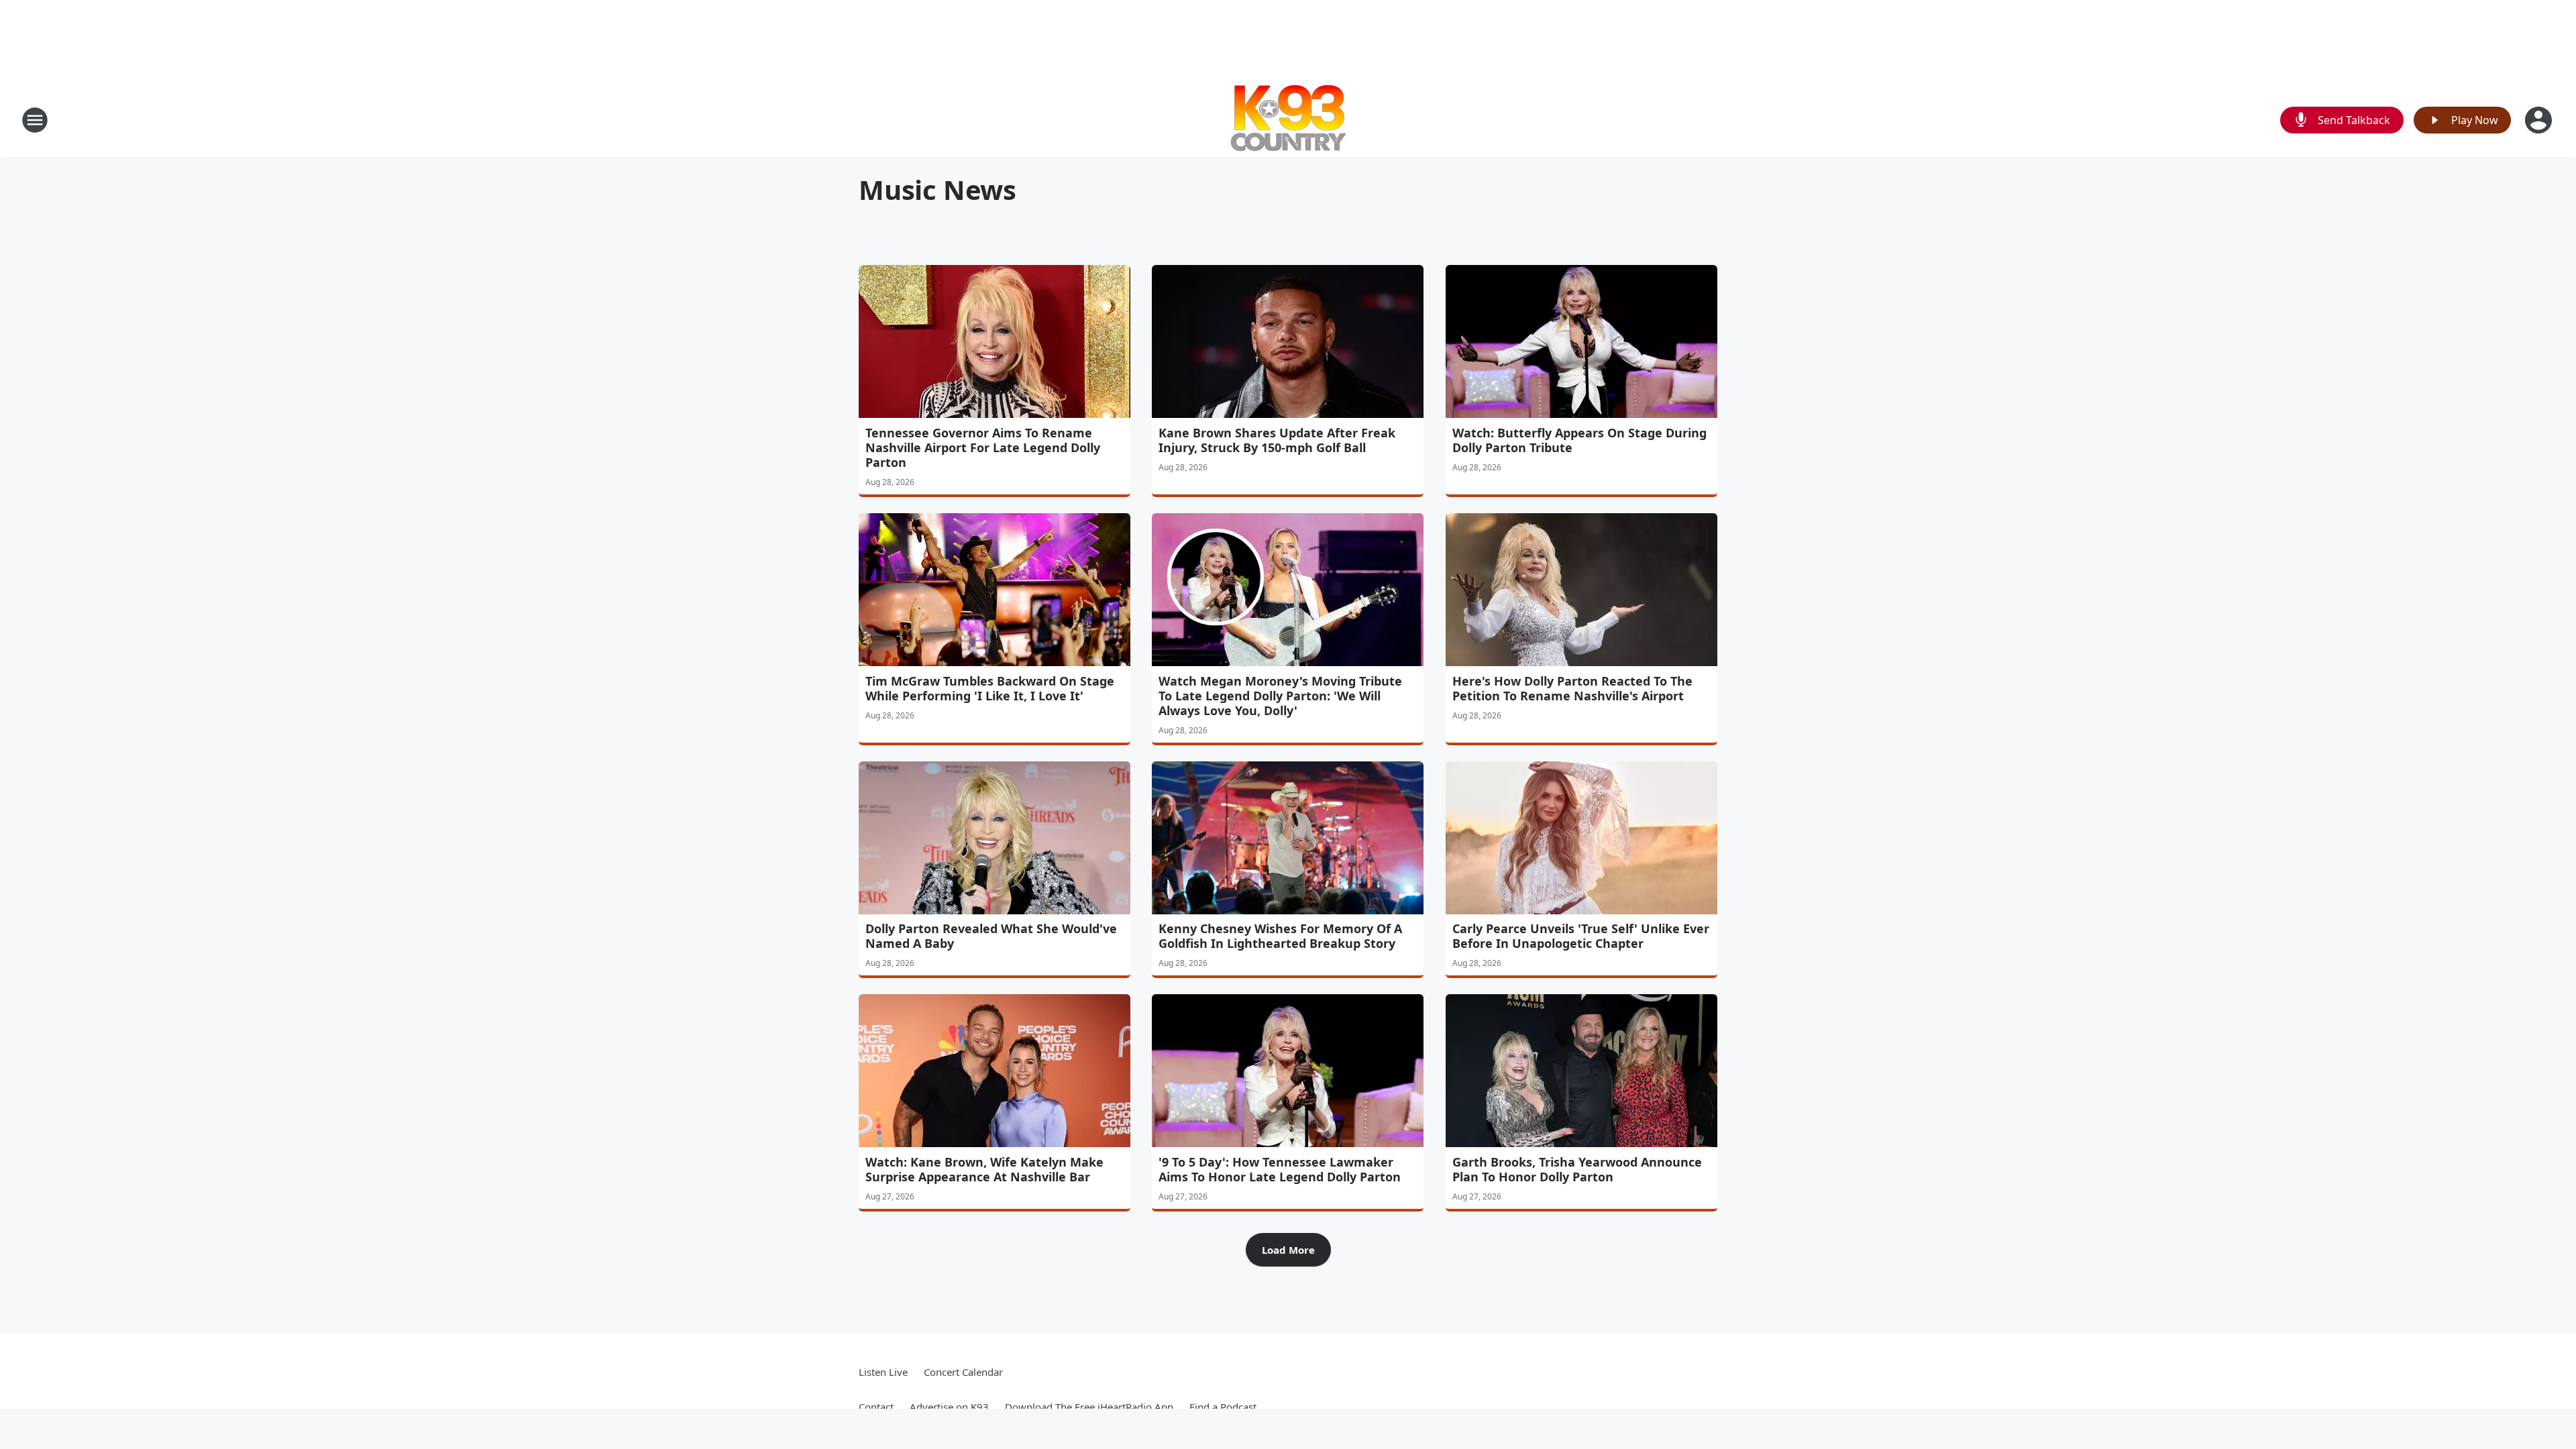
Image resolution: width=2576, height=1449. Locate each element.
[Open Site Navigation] (35, 120)
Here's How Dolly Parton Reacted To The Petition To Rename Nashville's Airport (1572, 688)
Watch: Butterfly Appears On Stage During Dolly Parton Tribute (1579, 440)
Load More (1288, 1250)
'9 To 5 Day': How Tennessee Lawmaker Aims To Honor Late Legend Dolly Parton (1280, 1169)
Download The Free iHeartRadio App (1089, 1407)
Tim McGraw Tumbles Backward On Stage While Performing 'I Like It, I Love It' (990, 688)
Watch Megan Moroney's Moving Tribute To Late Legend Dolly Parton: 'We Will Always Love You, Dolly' (1280, 696)
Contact (876, 1407)
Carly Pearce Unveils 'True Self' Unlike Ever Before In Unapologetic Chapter (1581, 936)
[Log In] (2540, 120)
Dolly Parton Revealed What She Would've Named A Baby (991, 936)
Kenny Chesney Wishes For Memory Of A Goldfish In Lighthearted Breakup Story (1280, 936)
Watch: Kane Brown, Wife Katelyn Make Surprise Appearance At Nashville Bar (984, 1169)
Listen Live (883, 1372)
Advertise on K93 (949, 1407)
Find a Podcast (1223, 1407)
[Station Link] (1288, 120)
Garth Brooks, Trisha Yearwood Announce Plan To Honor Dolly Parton (1577, 1169)
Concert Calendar (963, 1372)
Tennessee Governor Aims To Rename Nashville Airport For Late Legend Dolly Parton (983, 447)
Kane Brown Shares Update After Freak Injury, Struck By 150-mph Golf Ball (1277, 440)
